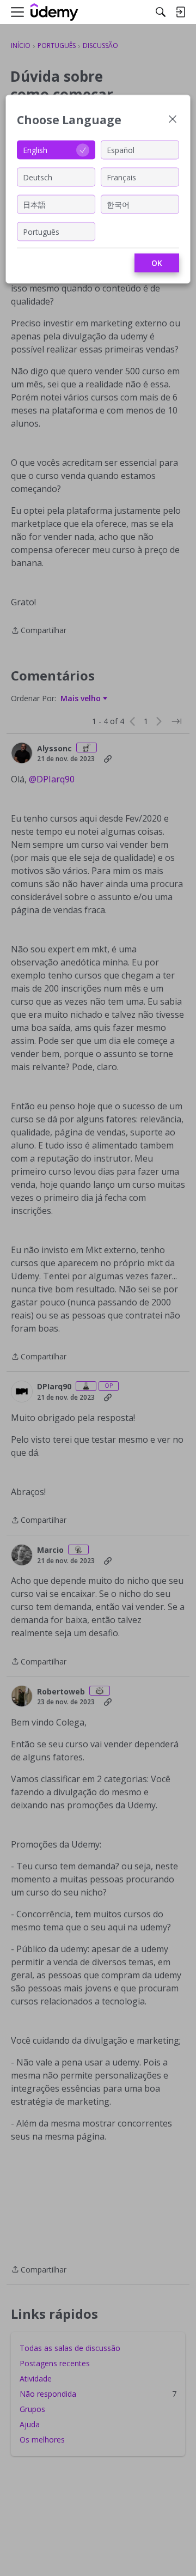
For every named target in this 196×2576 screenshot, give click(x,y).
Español (121, 150)
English (35, 150)
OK (157, 263)
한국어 (118, 204)
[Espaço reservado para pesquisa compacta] (161, 12)
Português (41, 231)
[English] (54, 12)
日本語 (34, 204)
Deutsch (38, 177)
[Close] (173, 120)
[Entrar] (180, 12)
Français (121, 177)
